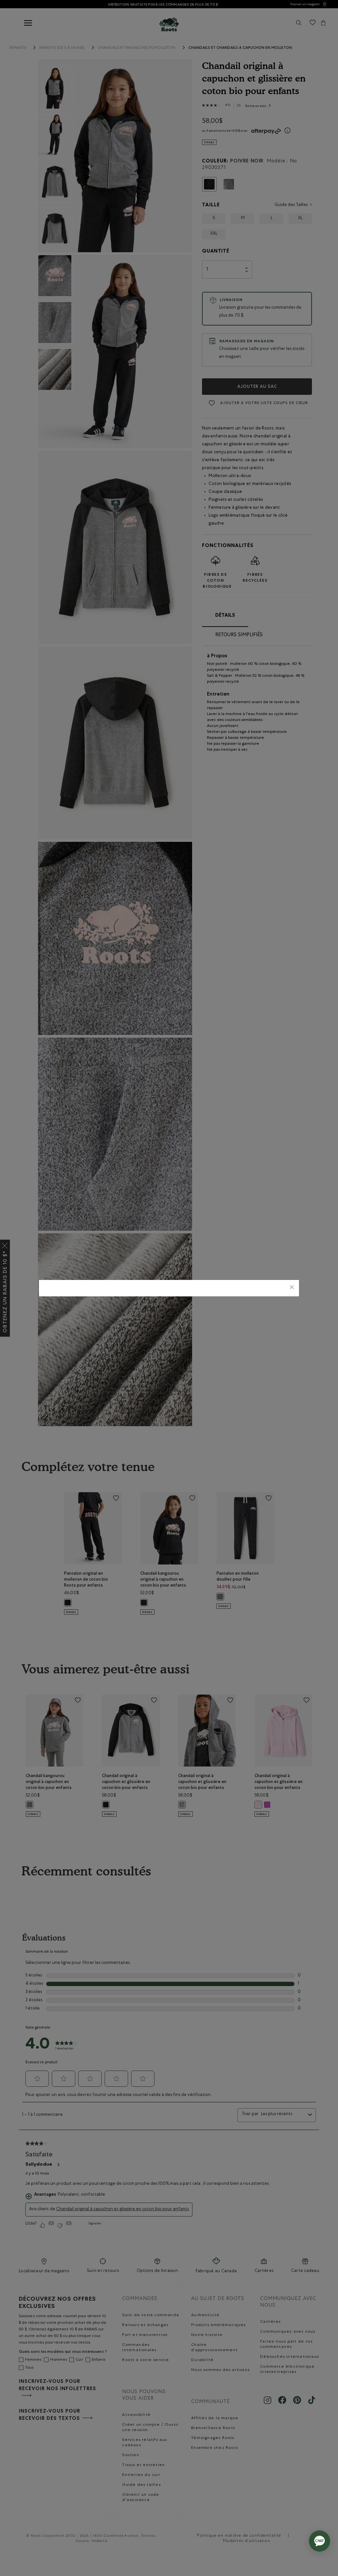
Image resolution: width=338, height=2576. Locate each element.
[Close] (292, 1288)
